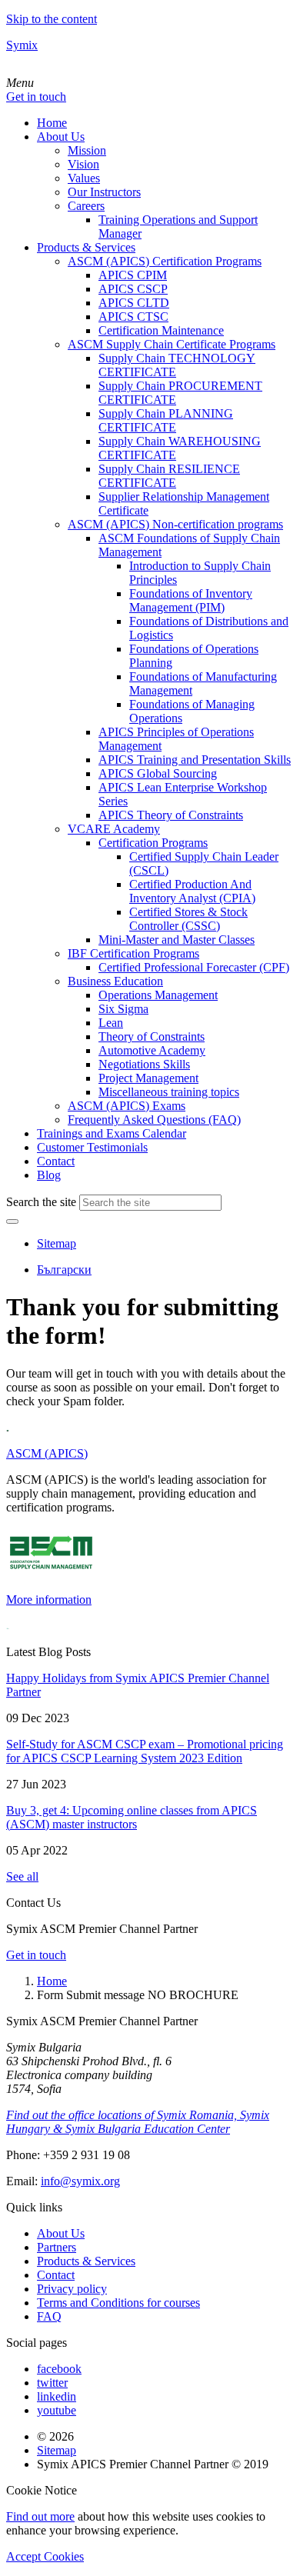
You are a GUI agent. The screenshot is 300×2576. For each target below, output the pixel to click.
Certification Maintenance (161, 330)
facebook (59, 2369)
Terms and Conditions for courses (118, 2303)
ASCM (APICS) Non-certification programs (175, 524)
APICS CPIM (133, 275)
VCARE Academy (114, 829)
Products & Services (86, 247)
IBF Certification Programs (133, 953)
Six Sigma (123, 1009)
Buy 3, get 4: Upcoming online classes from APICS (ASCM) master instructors (132, 1817)
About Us (61, 137)
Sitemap (57, 1243)
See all (22, 1876)
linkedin (57, 2396)
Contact (56, 1161)
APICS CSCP (133, 289)
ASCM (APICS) (47, 1453)
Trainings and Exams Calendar (112, 1133)
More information (49, 1600)
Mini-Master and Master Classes (177, 940)
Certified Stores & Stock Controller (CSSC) (188, 919)
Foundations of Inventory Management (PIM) (191, 600)
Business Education (115, 981)
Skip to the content (52, 19)
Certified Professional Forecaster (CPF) (194, 967)
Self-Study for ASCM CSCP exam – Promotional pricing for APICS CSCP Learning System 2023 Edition (145, 1751)
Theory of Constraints (152, 1036)
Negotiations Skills (144, 1064)
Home (52, 123)
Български (64, 1270)
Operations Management (158, 995)
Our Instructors (104, 192)
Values (84, 178)
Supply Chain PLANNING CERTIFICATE (166, 420)
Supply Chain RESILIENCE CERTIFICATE (169, 476)
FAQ (49, 2316)
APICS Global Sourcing (158, 773)
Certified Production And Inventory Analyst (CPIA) (192, 891)
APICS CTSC (133, 317)
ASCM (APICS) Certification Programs (165, 261)
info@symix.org (80, 2181)
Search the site (41, 1202)
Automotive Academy (152, 1050)
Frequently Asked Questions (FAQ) (154, 1120)
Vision (83, 164)
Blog (49, 1175)
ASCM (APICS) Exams (127, 1106)
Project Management (148, 1078)
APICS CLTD (134, 303)
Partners (57, 2247)
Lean (111, 1023)
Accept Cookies (45, 2556)
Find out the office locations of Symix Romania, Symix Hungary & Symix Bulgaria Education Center (138, 2122)
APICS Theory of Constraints (171, 815)
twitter (52, 2383)
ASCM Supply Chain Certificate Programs (172, 344)
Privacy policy (72, 2289)
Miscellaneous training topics (169, 1092)
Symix (22, 45)
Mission (87, 150)
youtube (57, 2410)
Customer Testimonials (92, 1147)
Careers (86, 206)
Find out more (40, 2516)
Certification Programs (153, 843)
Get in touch (36, 97)
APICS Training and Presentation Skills (195, 760)
